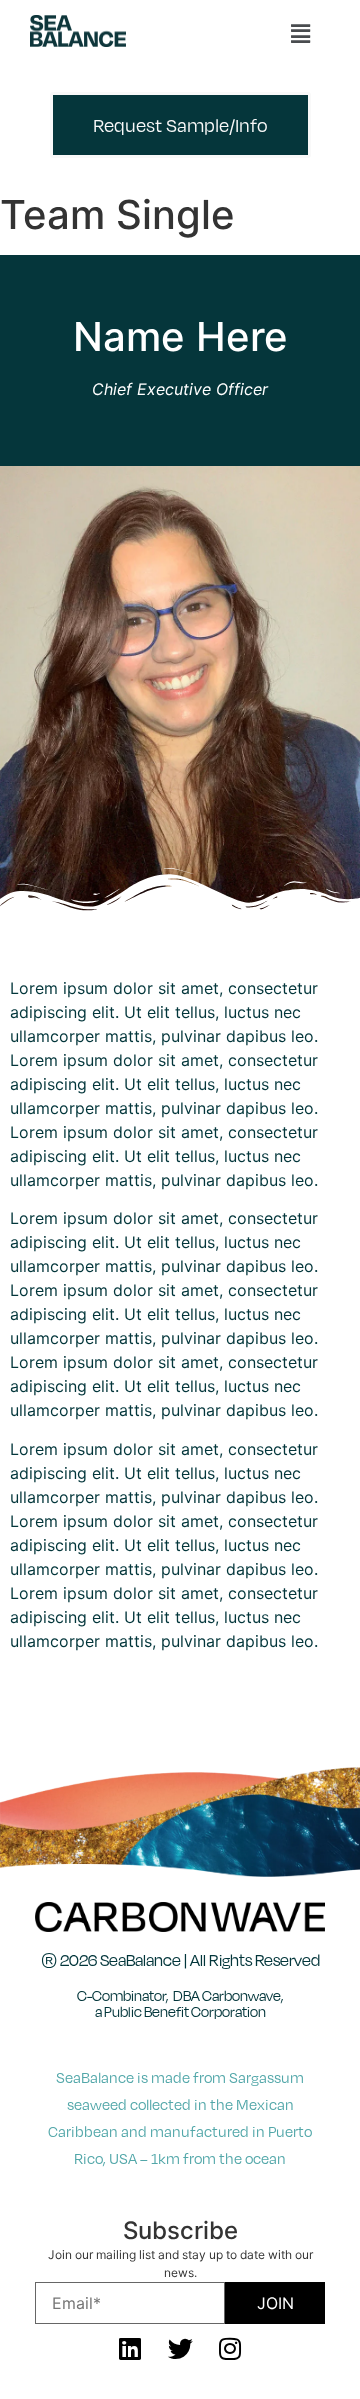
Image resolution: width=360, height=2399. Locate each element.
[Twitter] (180, 2349)
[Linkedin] (130, 2349)
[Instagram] (230, 2349)
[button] (300, 33)
